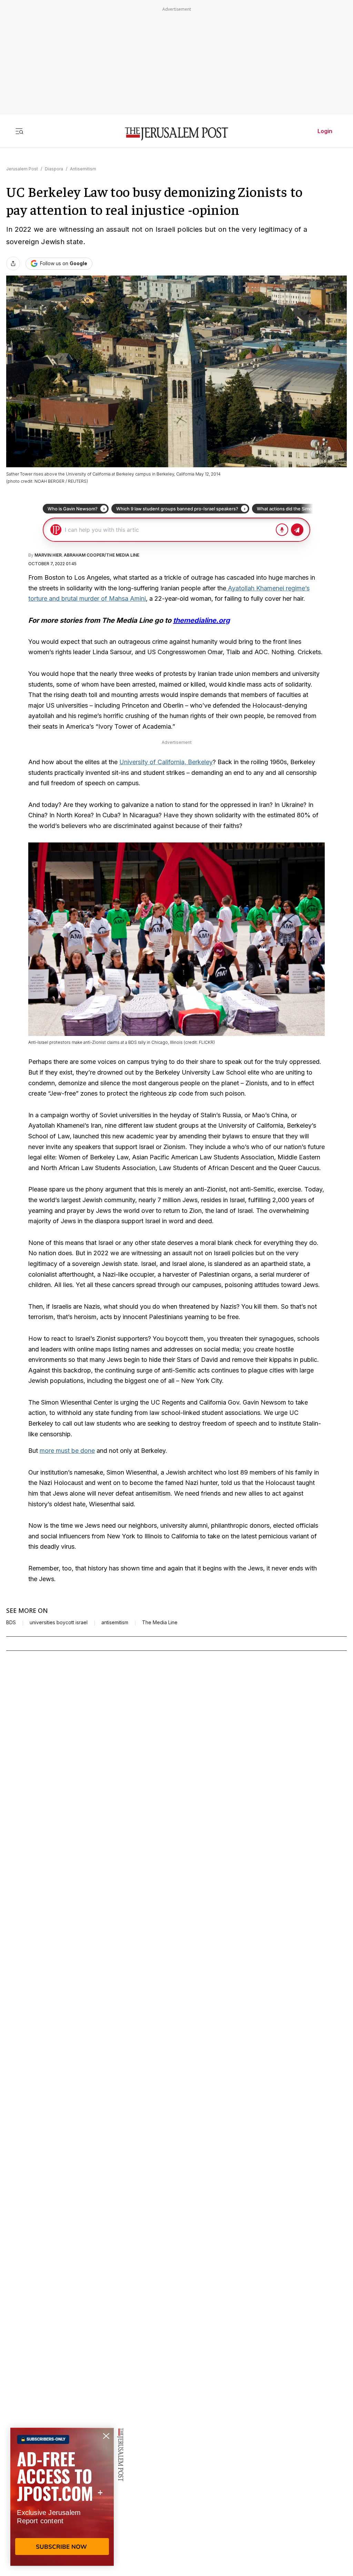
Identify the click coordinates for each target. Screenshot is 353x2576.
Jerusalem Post (22, 169)
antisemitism (115, 1623)
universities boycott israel (59, 1623)
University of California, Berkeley (166, 762)
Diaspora (54, 169)
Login (325, 131)
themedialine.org (201, 620)
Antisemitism (83, 169)
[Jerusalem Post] (176, 134)
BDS (11, 1623)
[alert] (62, 2497)
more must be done (67, 1451)
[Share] (13, 263)
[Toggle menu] (19, 131)
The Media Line (160, 1623)
